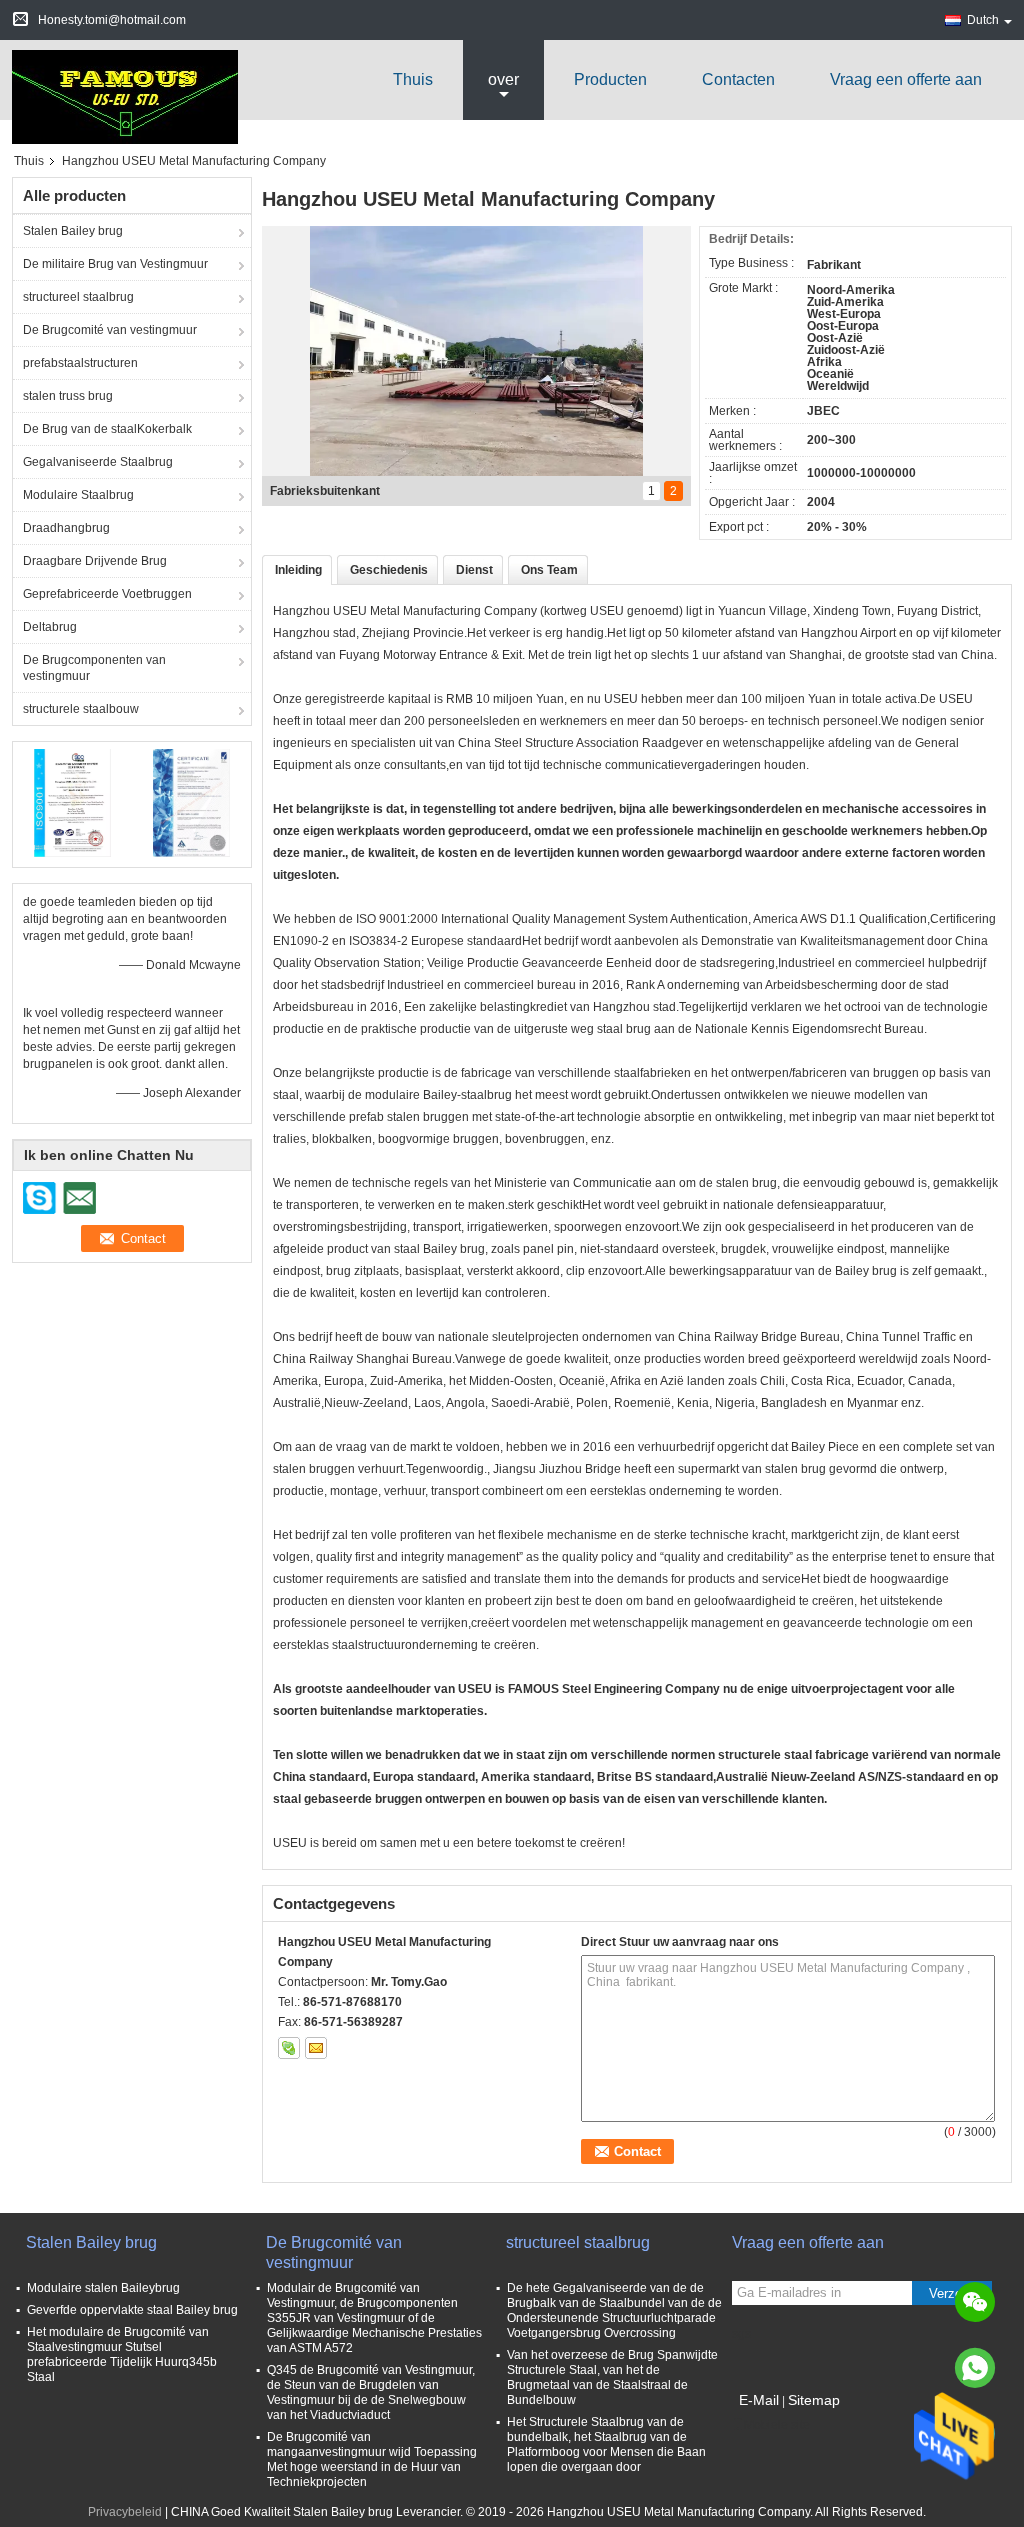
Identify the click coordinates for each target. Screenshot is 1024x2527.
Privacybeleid (125, 2512)
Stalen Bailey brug (73, 231)
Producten (610, 79)
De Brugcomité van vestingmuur (110, 330)
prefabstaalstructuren (80, 363)
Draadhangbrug (66, 528)
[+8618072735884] (975, 2368)
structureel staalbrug (78, 297)
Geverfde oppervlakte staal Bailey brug (132, 2310)
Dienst (474, 570)
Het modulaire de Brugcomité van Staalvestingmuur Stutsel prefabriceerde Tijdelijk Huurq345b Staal (122, 2354)
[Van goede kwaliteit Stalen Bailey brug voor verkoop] (72, 802)
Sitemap (814, 2400)
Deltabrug (50, 627)
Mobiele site (777, 2425)
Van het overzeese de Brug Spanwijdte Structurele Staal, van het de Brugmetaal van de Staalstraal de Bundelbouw (612, 2377)
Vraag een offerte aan (906, 79)
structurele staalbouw (81, 709)
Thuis (413, 79)
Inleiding (298, 570)
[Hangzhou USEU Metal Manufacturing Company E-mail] (316, 2048)
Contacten (738, 79)
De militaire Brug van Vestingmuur (115, 264)
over (503, 79)
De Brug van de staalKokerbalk (107, 429)
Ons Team (549, 570)
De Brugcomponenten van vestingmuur (94, 668)
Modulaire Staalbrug (78, 495)
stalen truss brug (68, 396)
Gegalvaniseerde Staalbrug (98, 462)
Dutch (983, 20)
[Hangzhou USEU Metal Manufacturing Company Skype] (289, 2048)
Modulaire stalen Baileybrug (103, 2288)
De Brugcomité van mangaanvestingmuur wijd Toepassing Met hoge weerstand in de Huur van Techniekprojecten (372, 2459)
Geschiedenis (389, 570)
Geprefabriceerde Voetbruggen (107, 594)
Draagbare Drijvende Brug (95, 561)
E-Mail (759, 2400)
